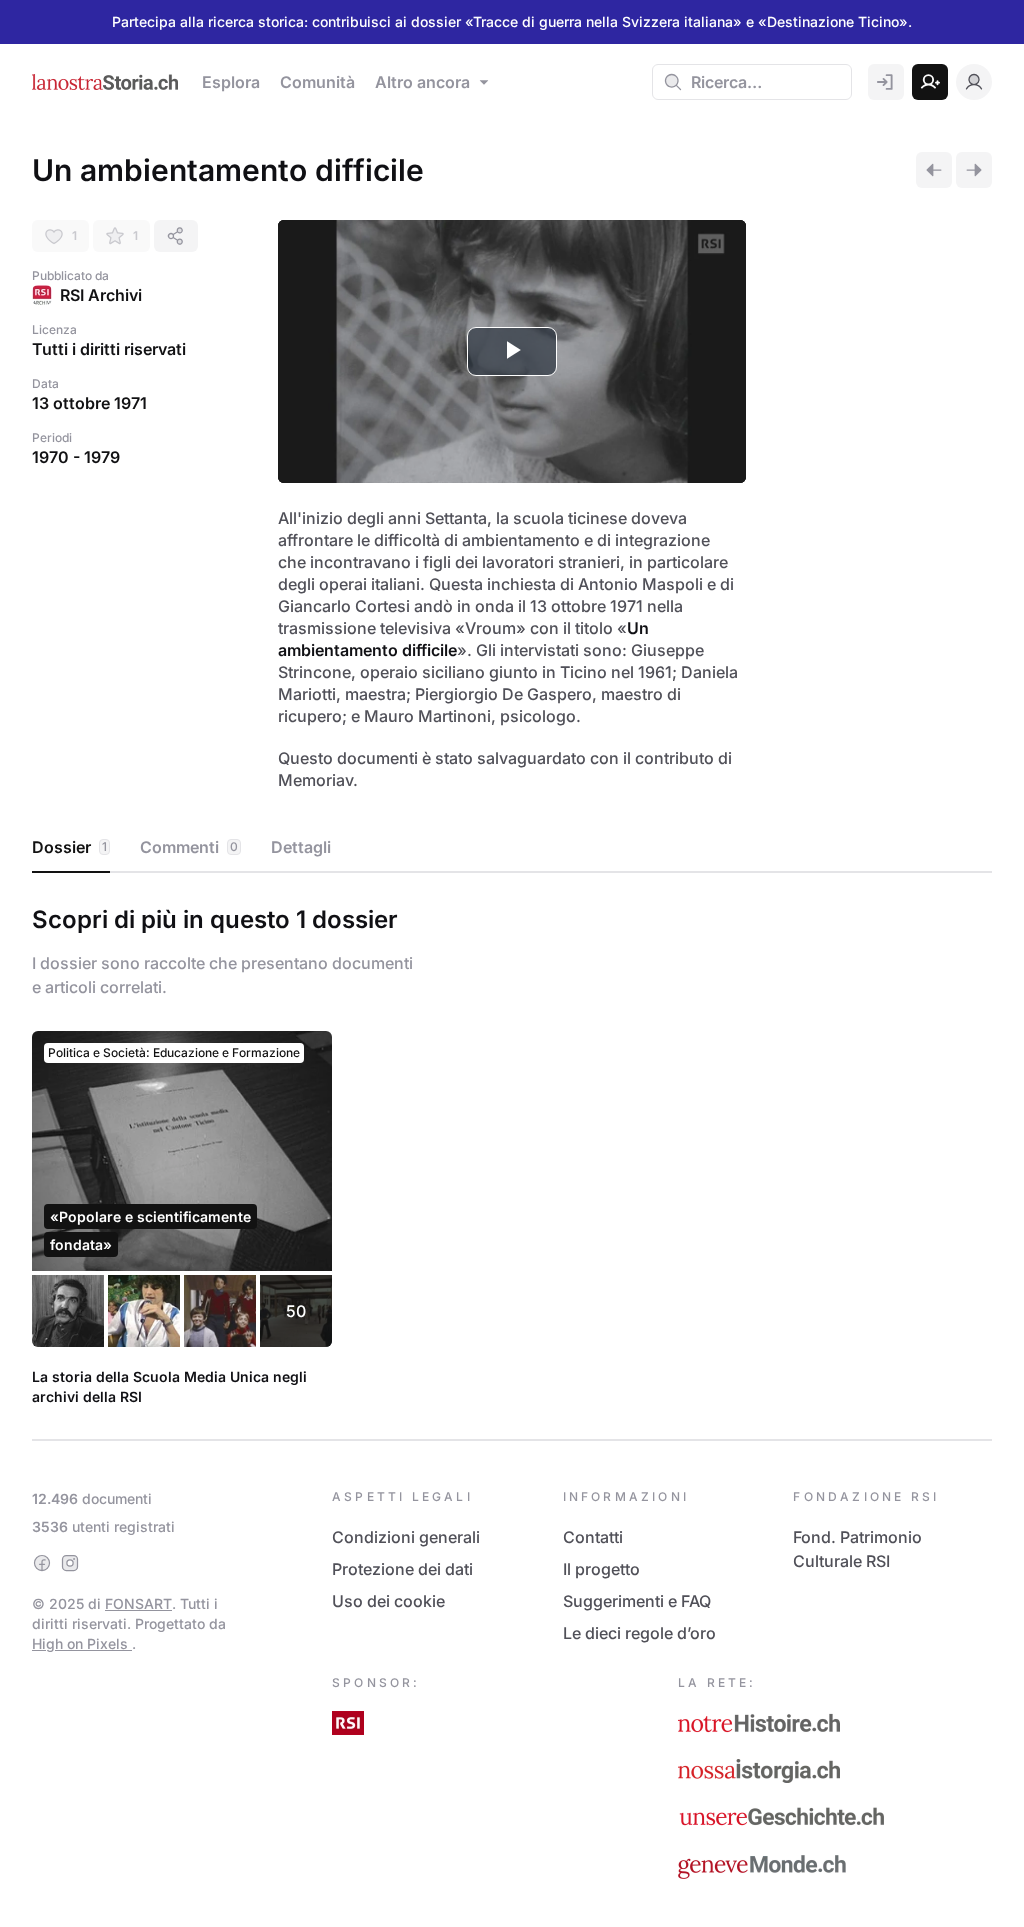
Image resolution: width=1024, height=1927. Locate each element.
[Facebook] (42, 1563)
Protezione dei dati (402, 1569)
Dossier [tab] (69, 847)
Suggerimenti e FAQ (637, 1601)
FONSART (138, 1603)
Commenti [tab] (189, 847)
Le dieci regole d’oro (639, 1633)
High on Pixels (82, 1643)
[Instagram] (70, 1563)
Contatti (593, 1537)
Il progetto (601, 1569)
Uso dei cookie (388, 1601)
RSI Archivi (101, 295)
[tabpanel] (512, 1152)
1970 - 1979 (76, 457)
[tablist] (512, 848)
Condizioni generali (406, 1537)
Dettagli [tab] (301, 847)
